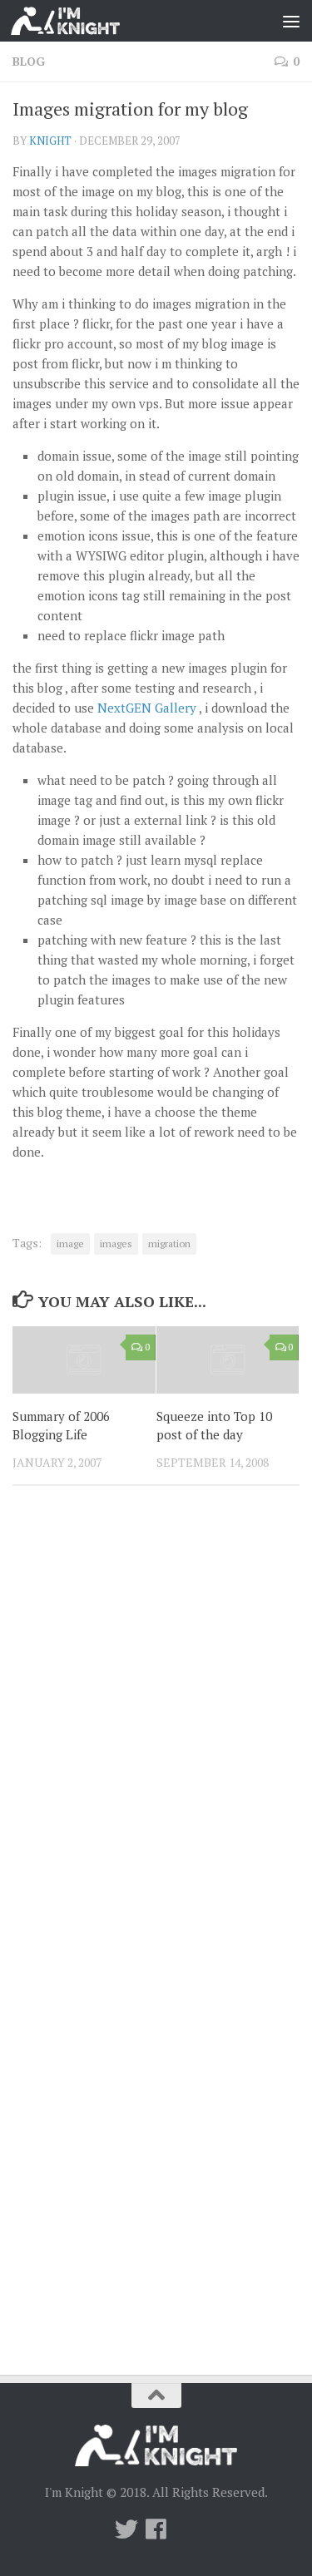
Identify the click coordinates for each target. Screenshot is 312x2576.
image (70, 1244)
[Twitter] (126, 2529)
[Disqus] (156, 1727)
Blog (29, 61)
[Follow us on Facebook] (156, 2529)
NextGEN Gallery (147, 708)
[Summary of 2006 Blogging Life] (84, 1360)
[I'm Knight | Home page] (84, 21)
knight (50, 141)
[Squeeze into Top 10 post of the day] (228, 1360)
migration (169, 1244)
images (116, 1244)
